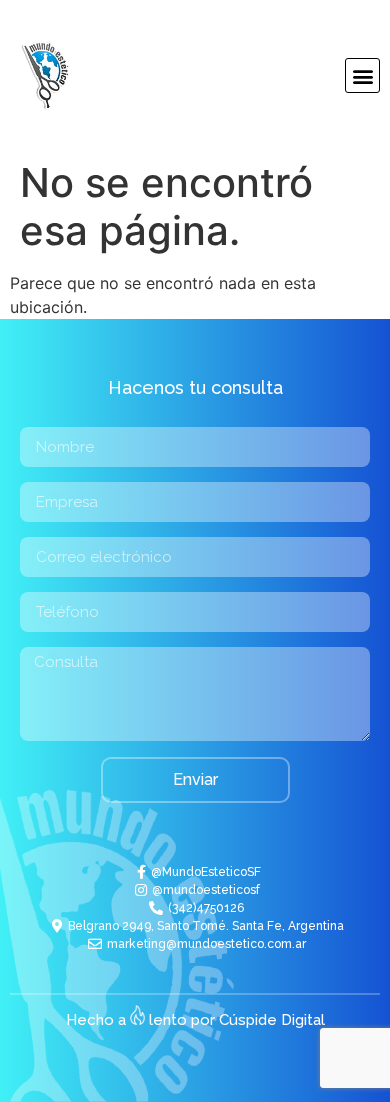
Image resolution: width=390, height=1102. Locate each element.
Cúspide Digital (272, 1020)
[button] (362, 75)
